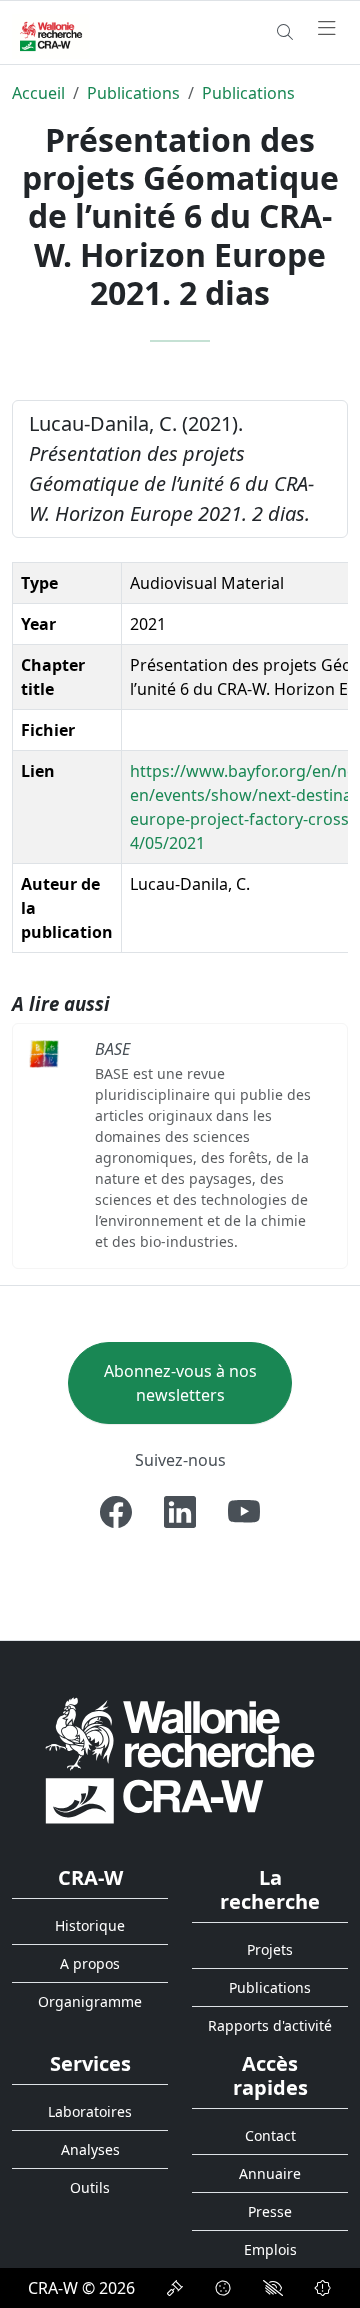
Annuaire (270, 2173)
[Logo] (180, 1759)
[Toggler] (327, 29)
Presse (270, 2211)
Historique (90, 1925)
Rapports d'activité (270, 2025)
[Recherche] (285, 32)
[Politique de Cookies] (223, 2288)
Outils (90, 2187)
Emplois (270, 2249)
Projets (270, 1949)
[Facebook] (116, 1512)
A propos (90, 1963)
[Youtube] (244, 1512)
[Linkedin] (180, 1512)
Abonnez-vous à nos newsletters (180, 1383)
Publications (133, 93)
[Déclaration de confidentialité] (175, 2288)
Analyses (90, 2149)
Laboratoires (90, 2111)
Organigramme (90, 2001)
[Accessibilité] (273, 2288)
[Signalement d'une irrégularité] (323, 2288)
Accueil (38, 93)
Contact (270, 2135)
